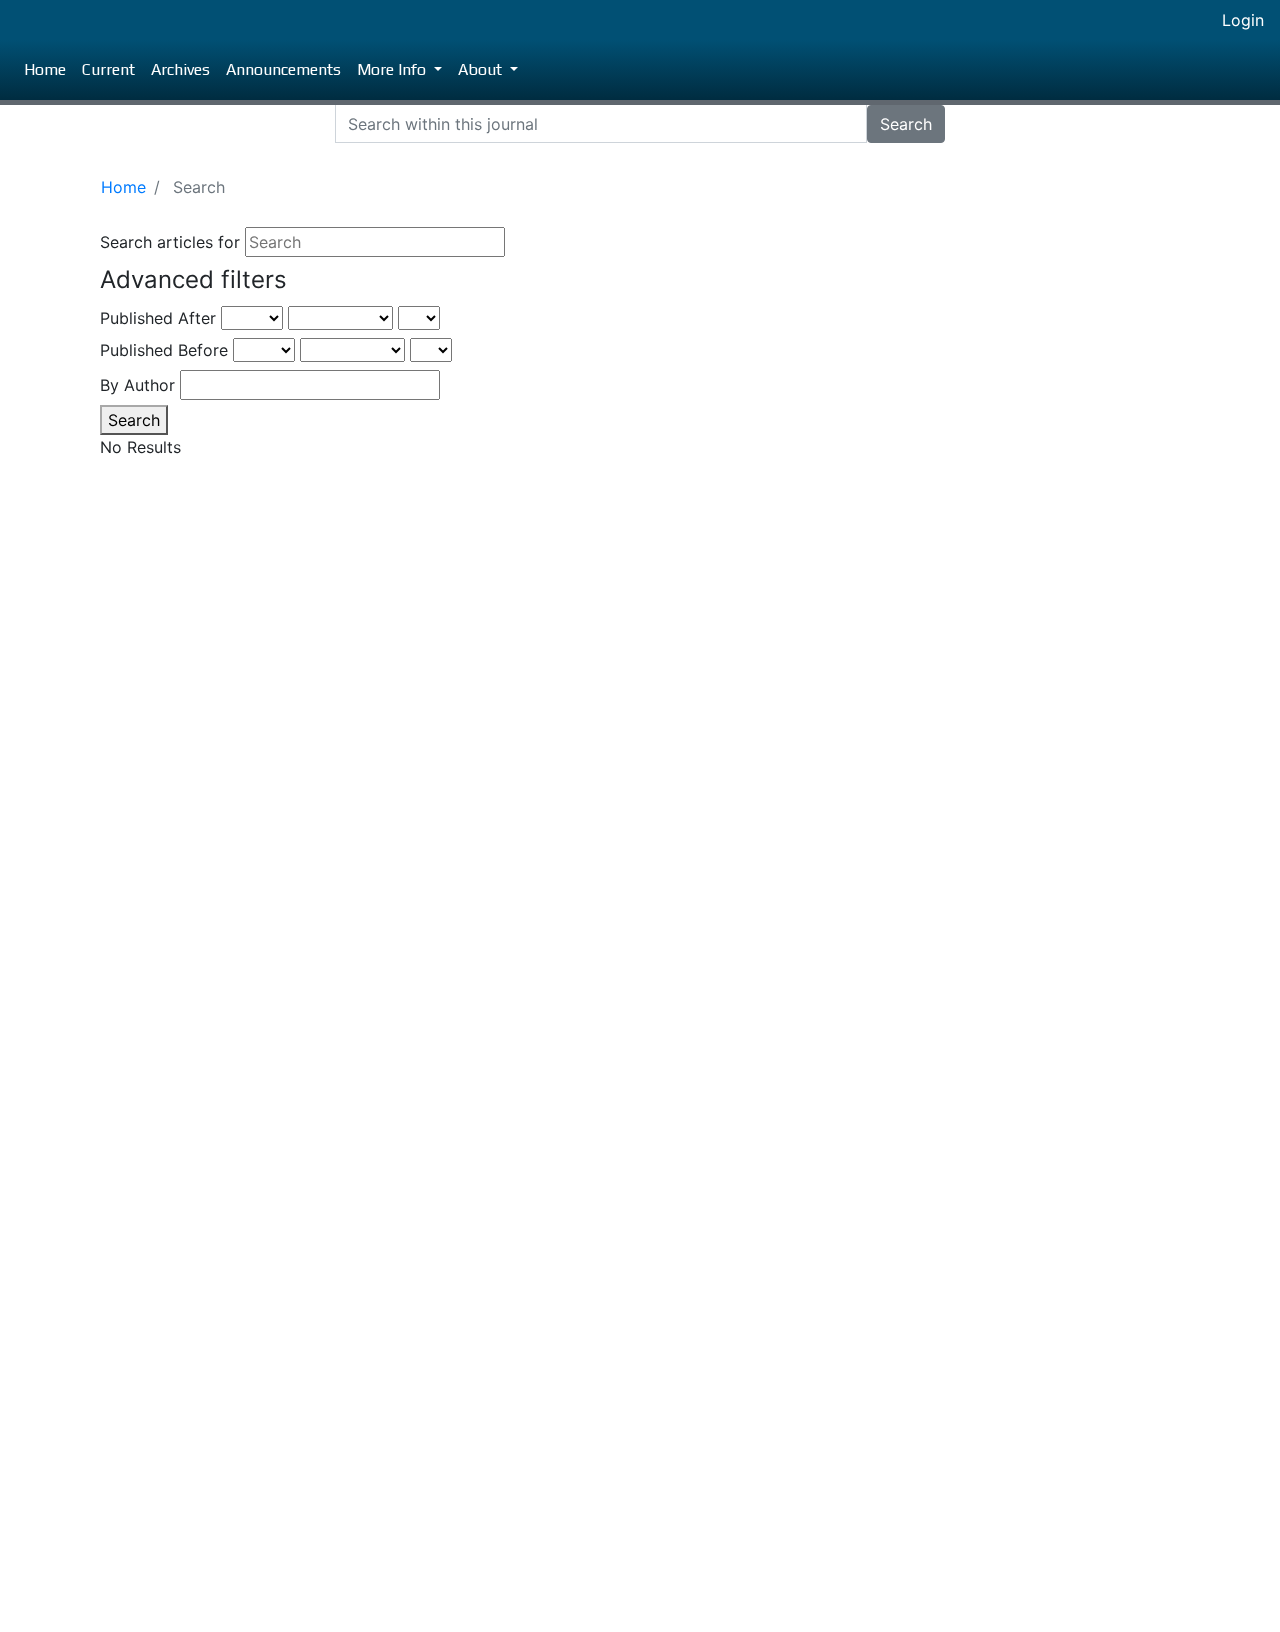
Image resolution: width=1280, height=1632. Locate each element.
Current (108, 69)
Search (906, 124)
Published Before (164, 350)
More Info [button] (393, 69)
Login (1243, 20)
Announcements (283, 69)
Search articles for (170, 242)
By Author (137, 385)
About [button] (482, 69)
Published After (158, 318)
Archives (180, 69)
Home (45, 69)
